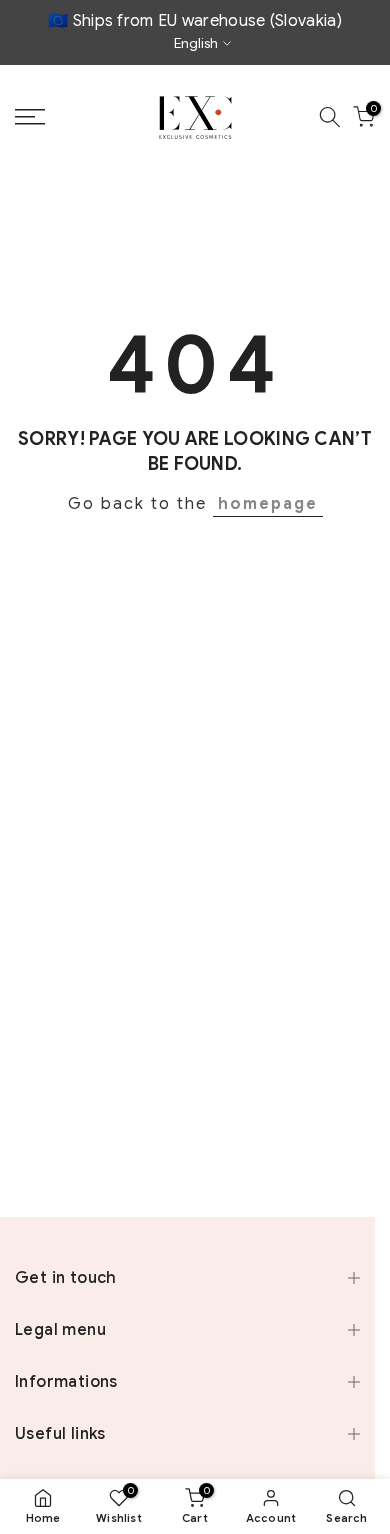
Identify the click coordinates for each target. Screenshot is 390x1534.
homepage (268, 504)
